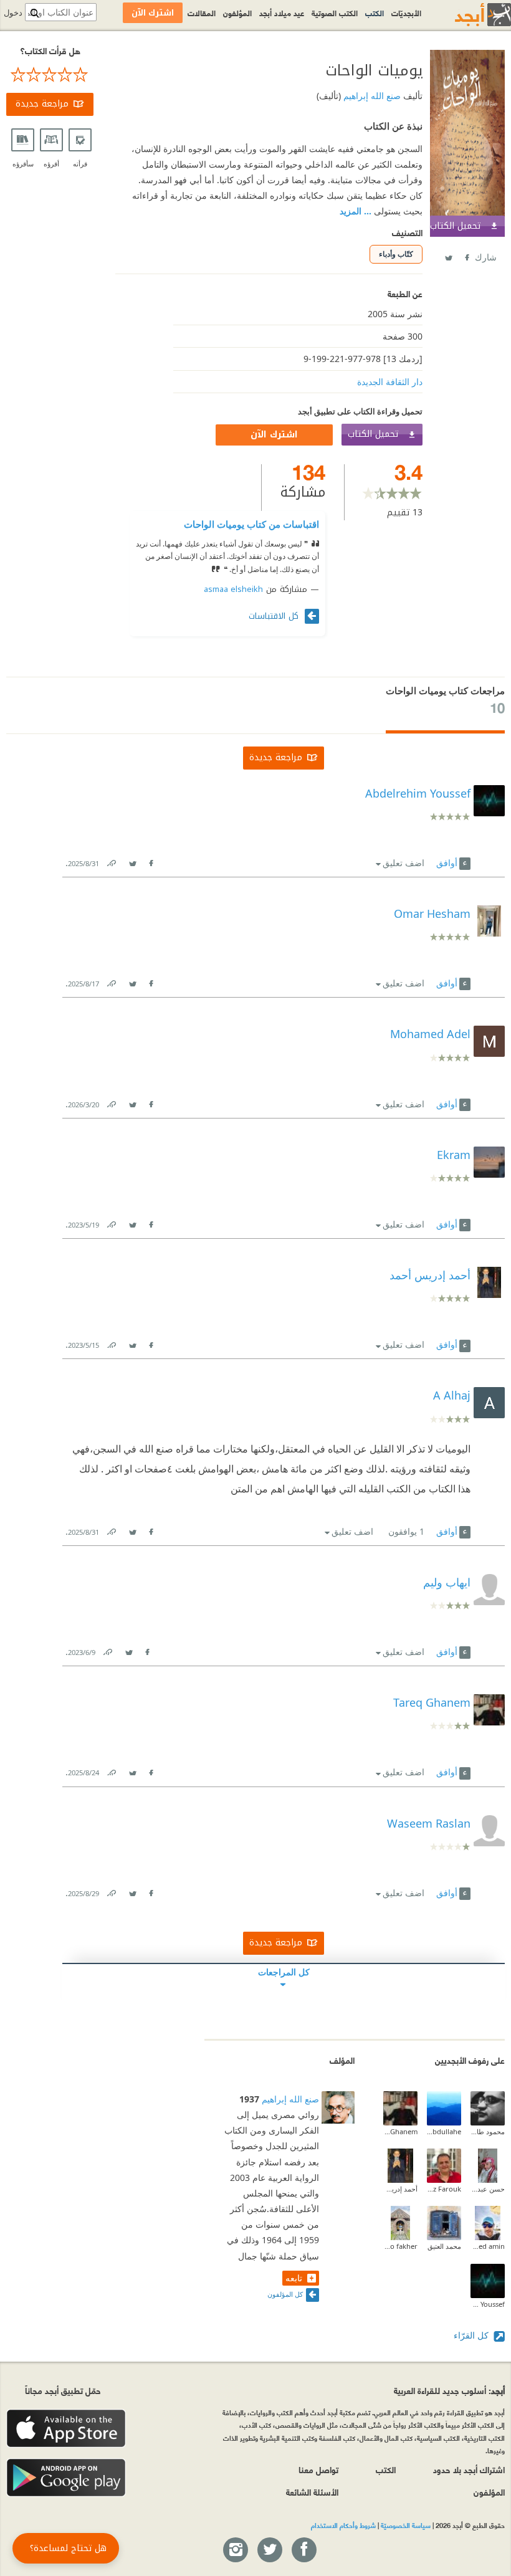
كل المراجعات (284, 1972)
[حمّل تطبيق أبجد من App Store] (66, 2429)
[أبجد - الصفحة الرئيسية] (467, 15)
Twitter (448, 255)
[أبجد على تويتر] (269, 2550)
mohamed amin (488, 2246)
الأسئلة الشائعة (312, 2492)
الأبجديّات (406, 12)
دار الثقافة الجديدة (390, 382)
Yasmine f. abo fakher (400, 2246)
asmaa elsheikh (233, 589)
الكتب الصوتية (335, 12)
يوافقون (406, 1531)
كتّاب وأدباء (396, 254)
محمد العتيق (444, 2246)
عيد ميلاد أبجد (282, 12)
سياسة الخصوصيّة (406, 2525)
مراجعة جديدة (42, 104)
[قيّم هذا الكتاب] (50, 75)
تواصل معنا (318, 2469)
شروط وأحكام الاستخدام (343, 2525)
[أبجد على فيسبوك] (303, 2550)
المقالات (202, 12)
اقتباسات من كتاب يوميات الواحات (251, 524)
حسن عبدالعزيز (488, 2189)
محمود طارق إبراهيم (488, 2131)
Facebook (466, 255)
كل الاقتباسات (275, 616)
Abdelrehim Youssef (488, 2304)
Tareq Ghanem (400, 2131)
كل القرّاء (472, 2335)
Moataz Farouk (444, 2189)
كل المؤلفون (285, 2294)
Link (111, 861)
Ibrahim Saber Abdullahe (444, 2131)
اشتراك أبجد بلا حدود (469, 2469)
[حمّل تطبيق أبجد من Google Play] (66, 2478)
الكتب (375, 12)
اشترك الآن (274, 435)
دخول (13, 13)
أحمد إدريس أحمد (400, 2189)
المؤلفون (237, 12)
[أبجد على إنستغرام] (235, 2550)
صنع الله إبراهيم (371, 96)
